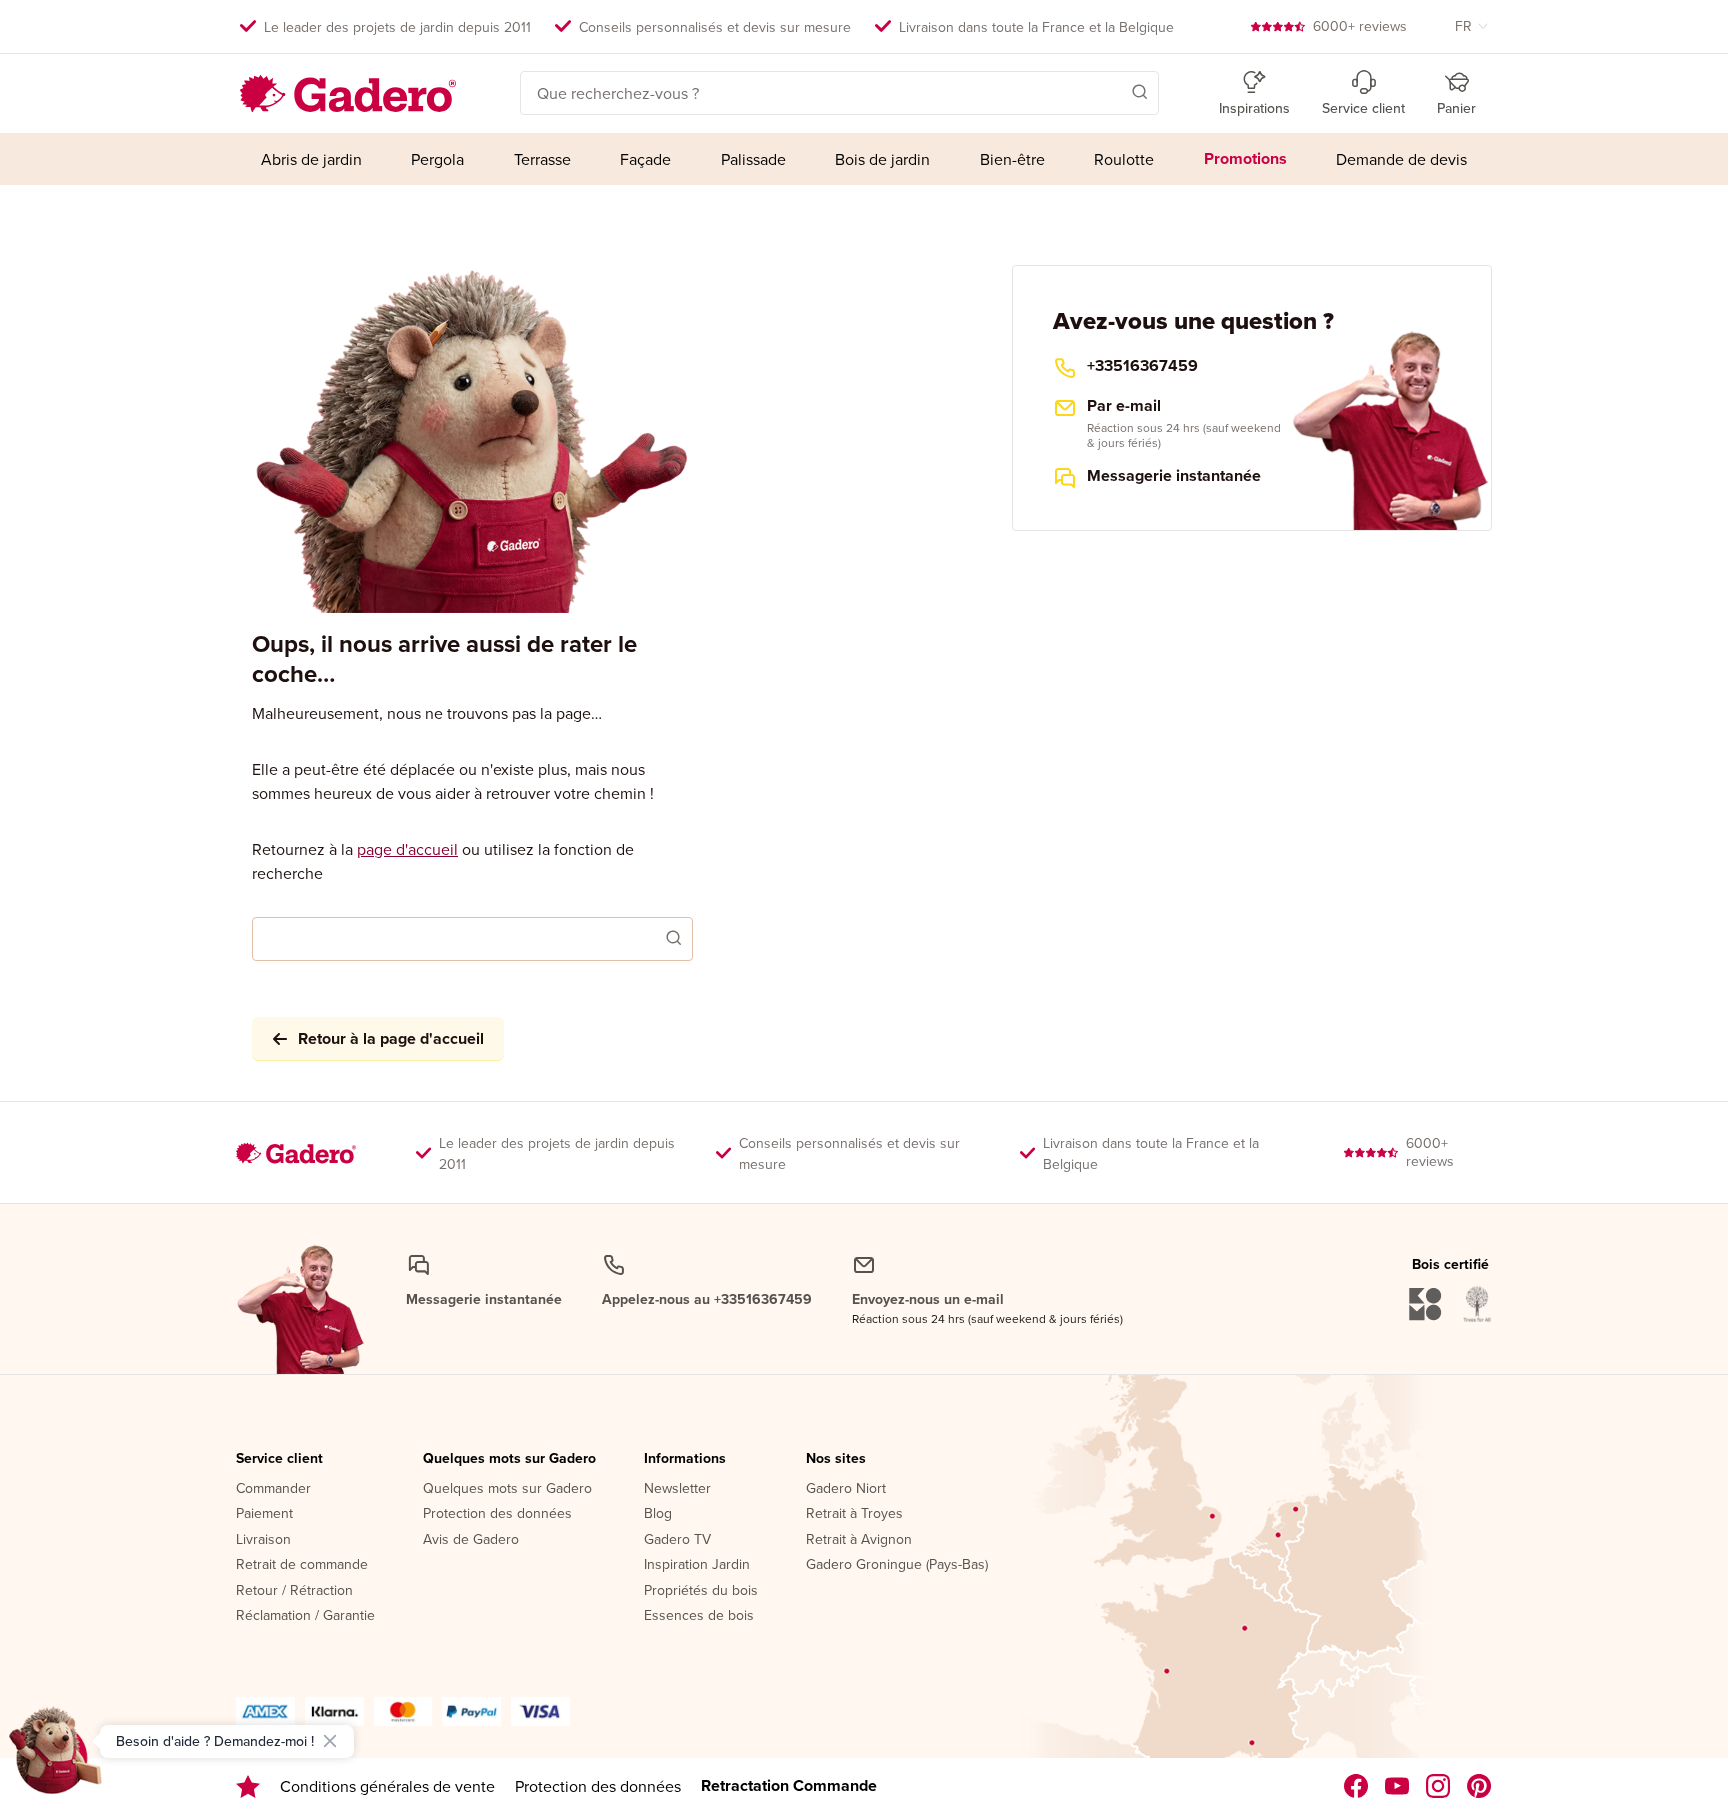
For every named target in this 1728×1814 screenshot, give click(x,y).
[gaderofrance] (1356, 1786)
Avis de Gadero (471, 1540)
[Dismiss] (330, 1741)
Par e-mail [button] (1124, 406)
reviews (1360, 26)
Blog (658, 1514)
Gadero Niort (846, 1489)
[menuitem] (311, 159)
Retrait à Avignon (859, 1540)
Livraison (263, 1540)
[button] (1111, 91)
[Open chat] (56, 1758)
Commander (273, 1489)
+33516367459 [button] (1142, 366)
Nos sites (836, 1459)
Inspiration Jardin (697, 1565)
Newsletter (677, 1489)
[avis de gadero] (248, 1786)
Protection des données (497, 1514)
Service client (279, 1459)
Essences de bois (699, 1616)
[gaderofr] (1438, 1786)
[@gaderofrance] (1397, 1786)
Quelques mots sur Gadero (509, 1459)
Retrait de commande (302, 1565)
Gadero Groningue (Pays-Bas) (897, 1565)
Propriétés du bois (701, 1591)
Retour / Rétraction (294, 1591)
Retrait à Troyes (854, 1514)
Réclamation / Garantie (305, 1616)
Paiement (264, 1514)
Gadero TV (677, 1540)
